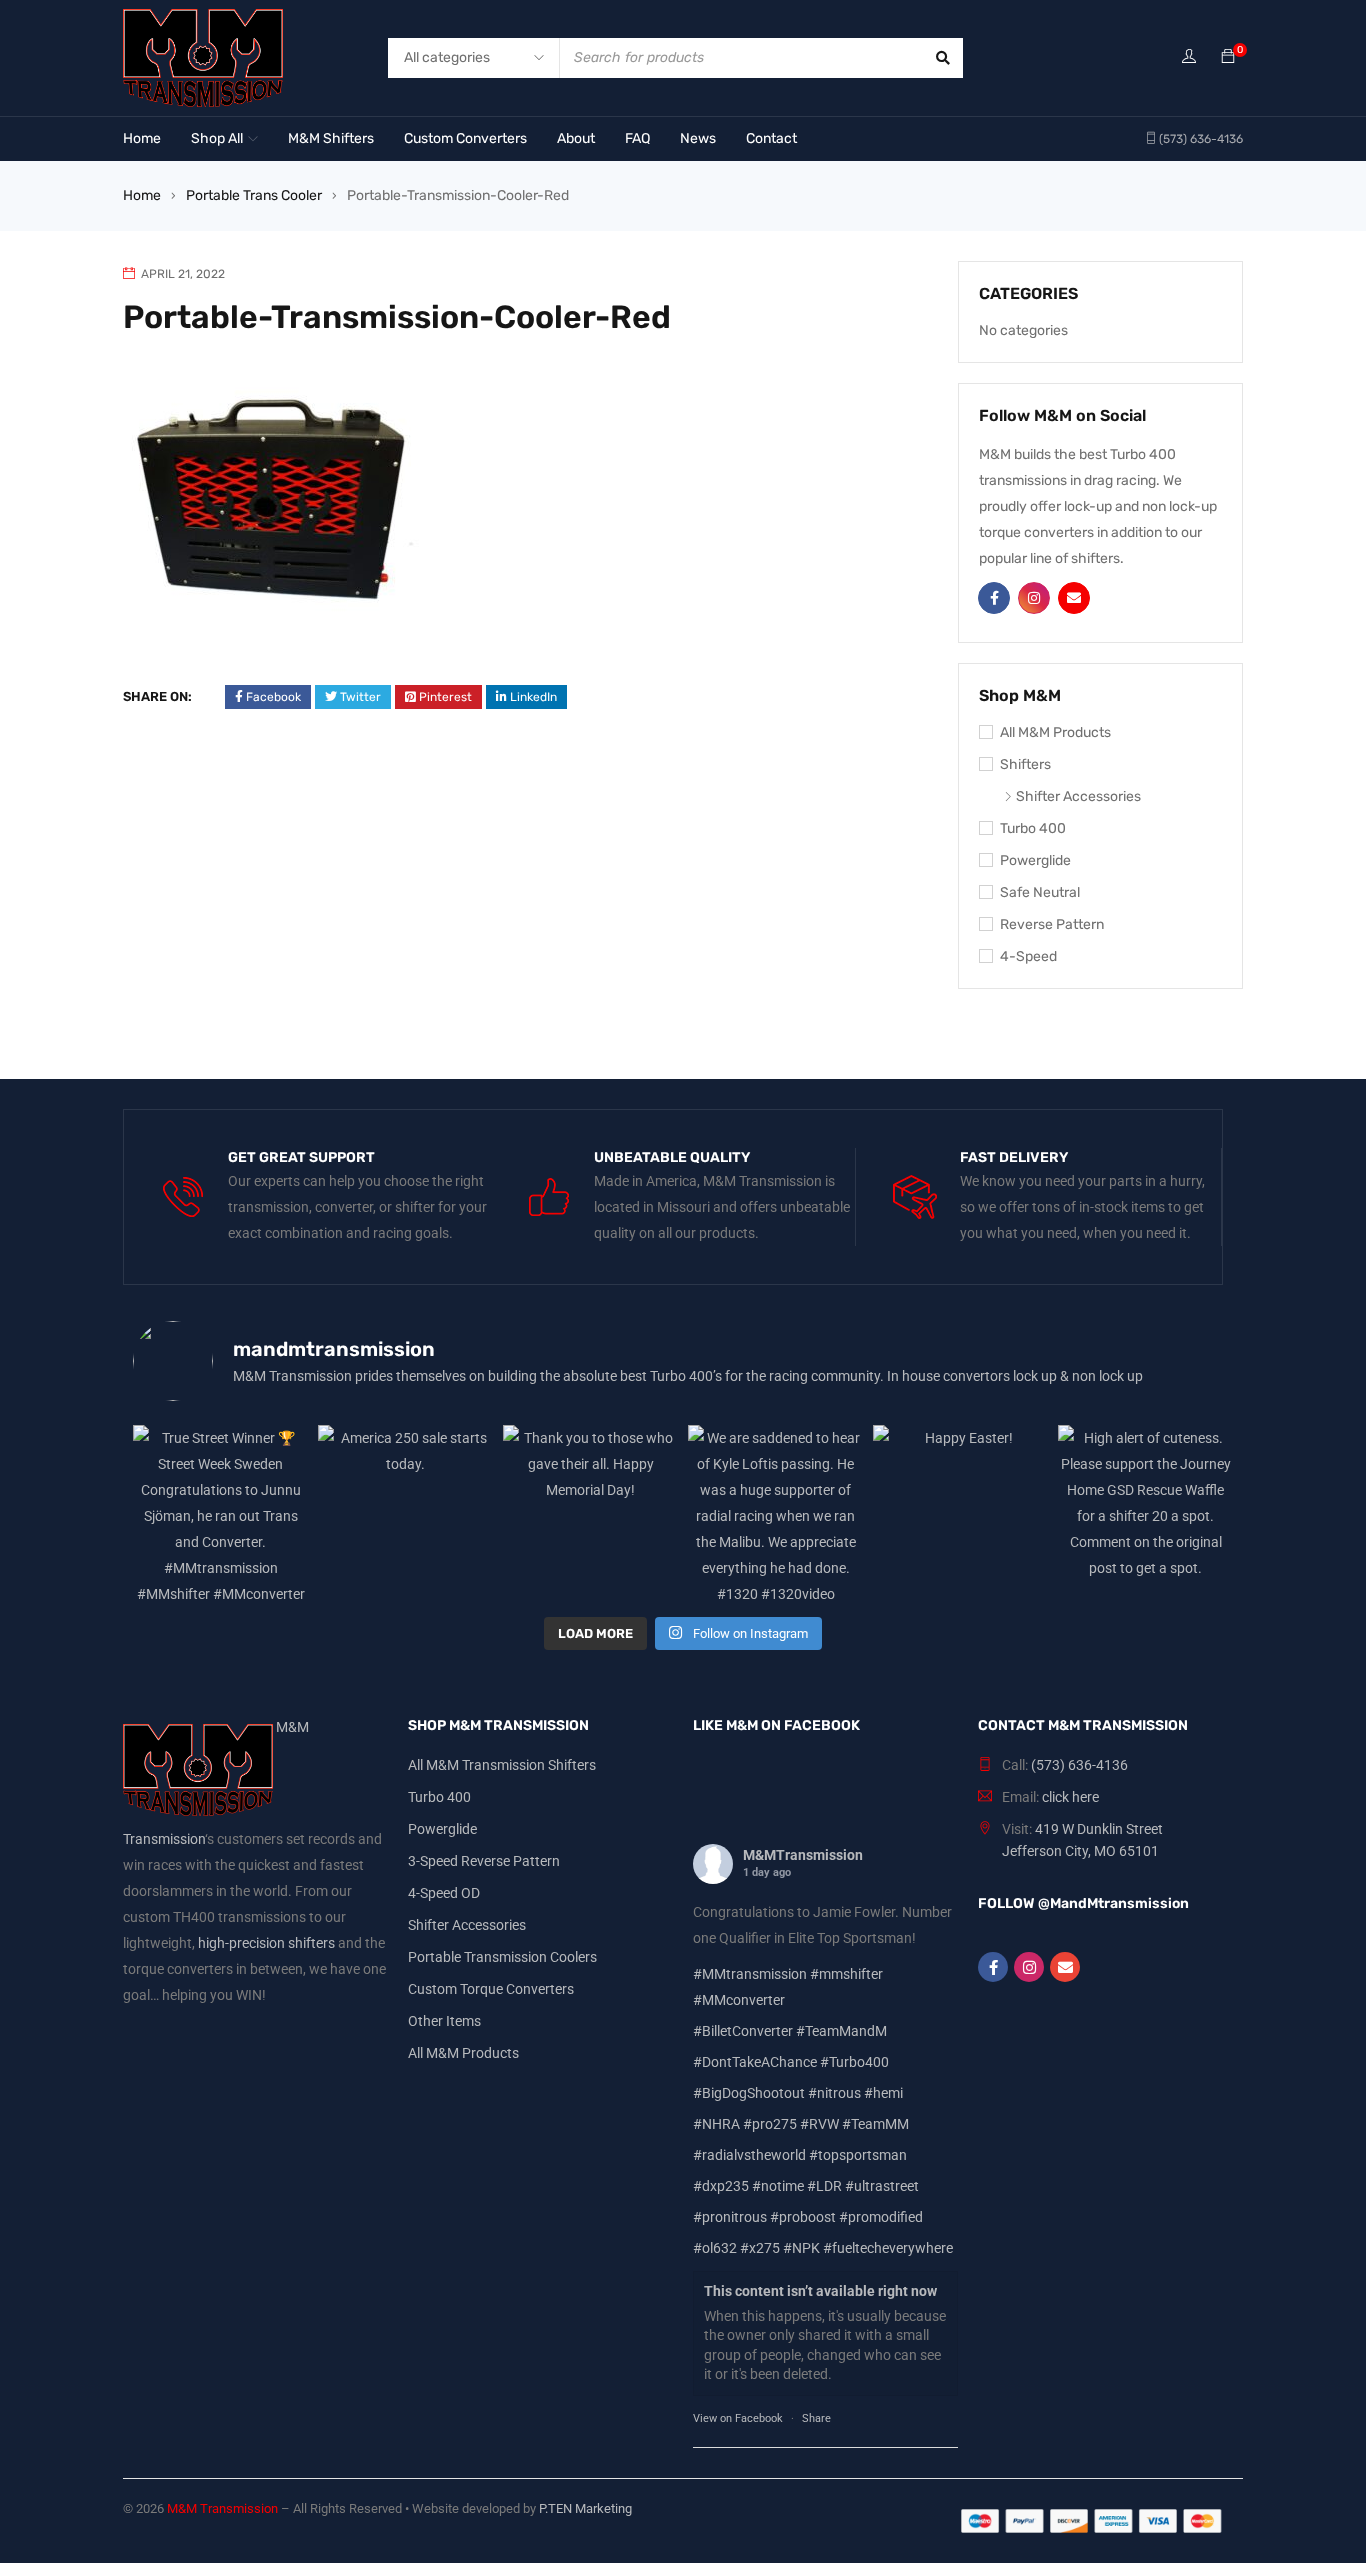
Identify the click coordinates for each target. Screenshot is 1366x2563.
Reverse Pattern (1052, 924)
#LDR (824, 2186)
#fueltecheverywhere (888, 2248)
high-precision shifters (266, 1943)
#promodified (881, 2217)
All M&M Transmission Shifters (502, 1765)
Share (816, 2418)
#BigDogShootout (749, 2093)
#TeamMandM (841, 2031)
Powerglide (1035, 860)
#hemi (883, 2093)
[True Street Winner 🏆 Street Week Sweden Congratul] (220, 1512)
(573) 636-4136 (1079, 1765)
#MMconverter (739, 2000)
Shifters (1025, 764)
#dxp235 (721, 2186)
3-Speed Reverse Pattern (484, 1861)
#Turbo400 (854, 2062)
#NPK (801, 2248)
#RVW (819, 2124)
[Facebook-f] (993, 1967)
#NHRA (716, 2124)
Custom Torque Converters (491, 1989)
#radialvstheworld (749, 2155)
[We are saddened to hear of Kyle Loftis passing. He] (775, 1512)
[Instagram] (1029, 1967)
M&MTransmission (803, 1855)
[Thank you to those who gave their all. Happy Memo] (590, 1512)
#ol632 (715, 2248)
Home (142, 195)
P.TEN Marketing (585, 2508)
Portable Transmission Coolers (502, 1957)
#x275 (760, 2248)
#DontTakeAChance (755, 2062)
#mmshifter (846, 1974)
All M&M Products (1055, 732)
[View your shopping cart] (1228, 57)
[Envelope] (1065, 1967)
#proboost (803, 2217)
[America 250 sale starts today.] (405, 1512)
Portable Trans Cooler (254, 195)
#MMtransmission (750, 1974)
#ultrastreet (882, 2186)
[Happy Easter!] (960, 1512)
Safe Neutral (1040, 892)
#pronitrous (730, 2217)
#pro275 (770, 2124)
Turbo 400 (1033, 828)
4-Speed (1028, 956)
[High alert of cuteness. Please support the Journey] (1145, 1512)
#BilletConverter (743, 2031)
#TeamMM (875, 2124)
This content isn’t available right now (820, 2291)
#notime (778, 2186)
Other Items (444, 2021)
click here (1070, 1797)
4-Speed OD (444, 1893)
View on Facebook (738, 2418)
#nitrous (834, 2093)
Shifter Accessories (1078, 796)
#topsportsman (858, 2155)
